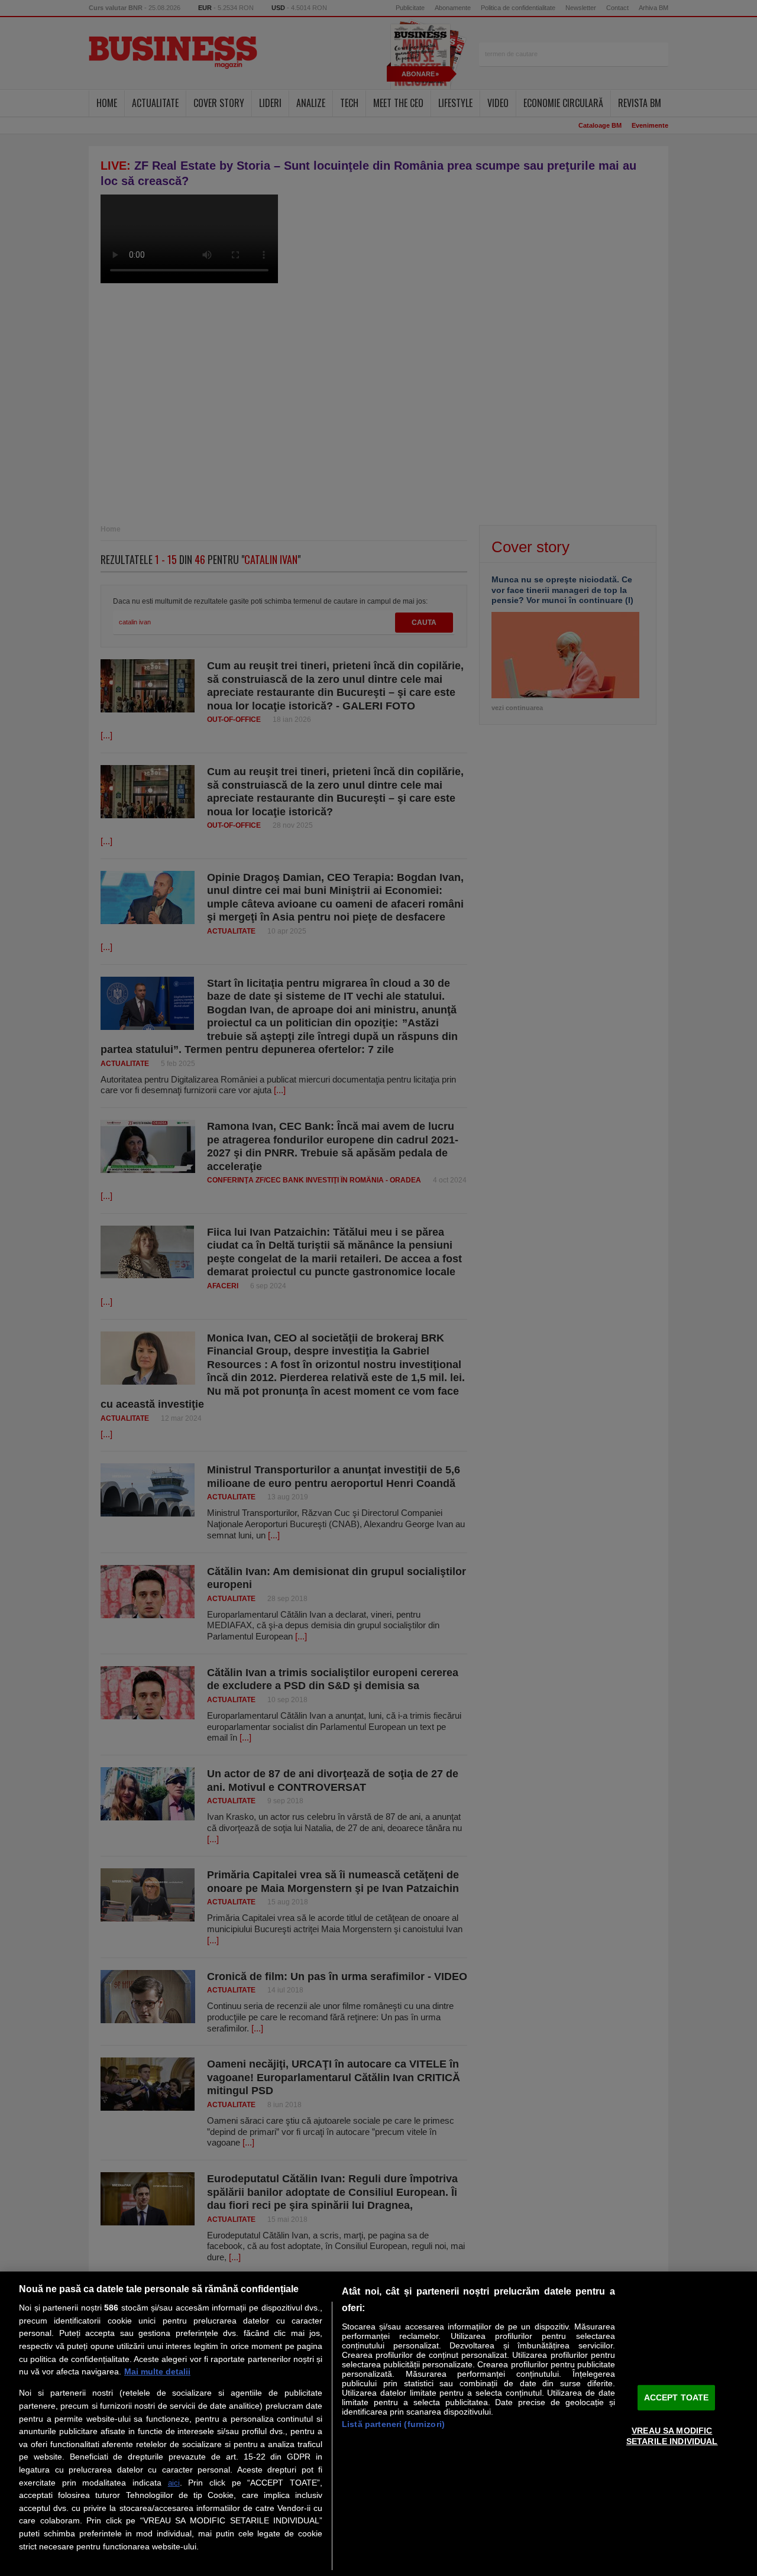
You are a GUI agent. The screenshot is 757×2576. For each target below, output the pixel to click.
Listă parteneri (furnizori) (393, 2424)
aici (174, 2483)
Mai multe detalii (157, 2371)
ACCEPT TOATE (677, 2397)
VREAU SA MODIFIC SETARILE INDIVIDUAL (672, 2436)
